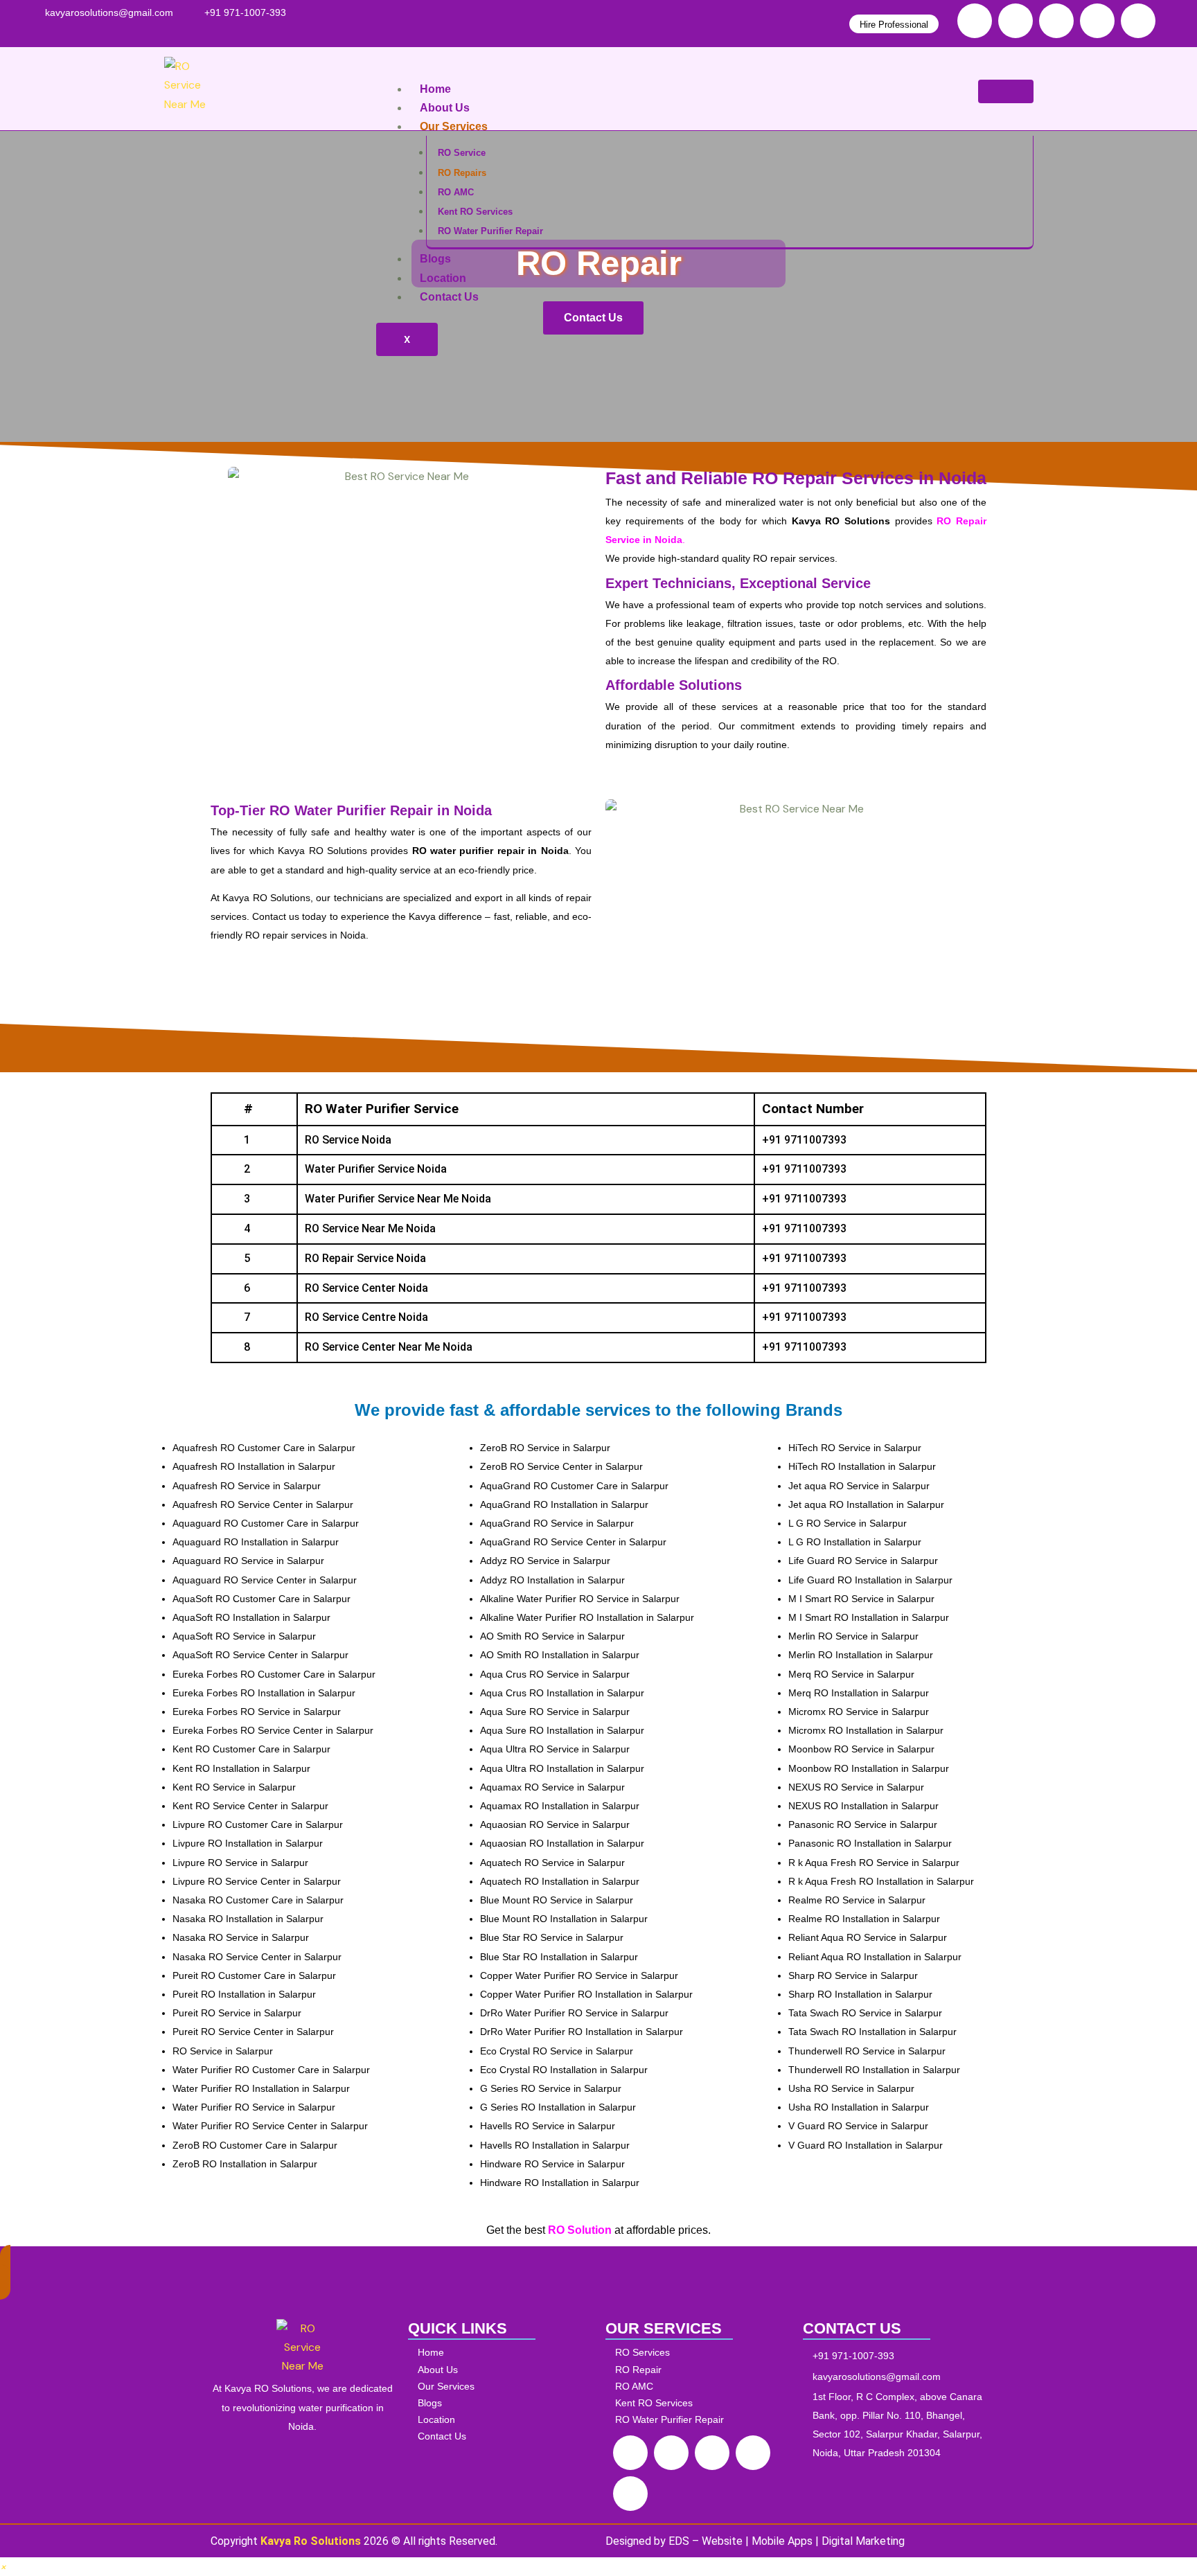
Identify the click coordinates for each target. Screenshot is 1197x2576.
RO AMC (456, 192)
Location (443, 278)
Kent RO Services (475, 212)
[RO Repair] (700, 2370)
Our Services (454, 126)
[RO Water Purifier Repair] (700, 2420)
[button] (3, 2567)
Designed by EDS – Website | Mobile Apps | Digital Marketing (755, 2541)
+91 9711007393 (804, 1140)
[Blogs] (503, 2403)
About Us (445, 108)
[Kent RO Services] (700, 2403)
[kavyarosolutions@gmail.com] (109, 13)
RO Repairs (462, 173)
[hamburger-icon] (1006, 91)
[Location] (503, 2420)
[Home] (503, 2353)
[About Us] (503, 2370)
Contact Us (449, 297)
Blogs (435, 259)
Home (435, 89)
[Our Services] (503, 2387)
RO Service (462, 153)
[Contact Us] (503, 2436)
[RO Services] (700, 2353)
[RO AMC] (700, 2387)
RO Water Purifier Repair (490, 231)
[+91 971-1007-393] (245, 13)
